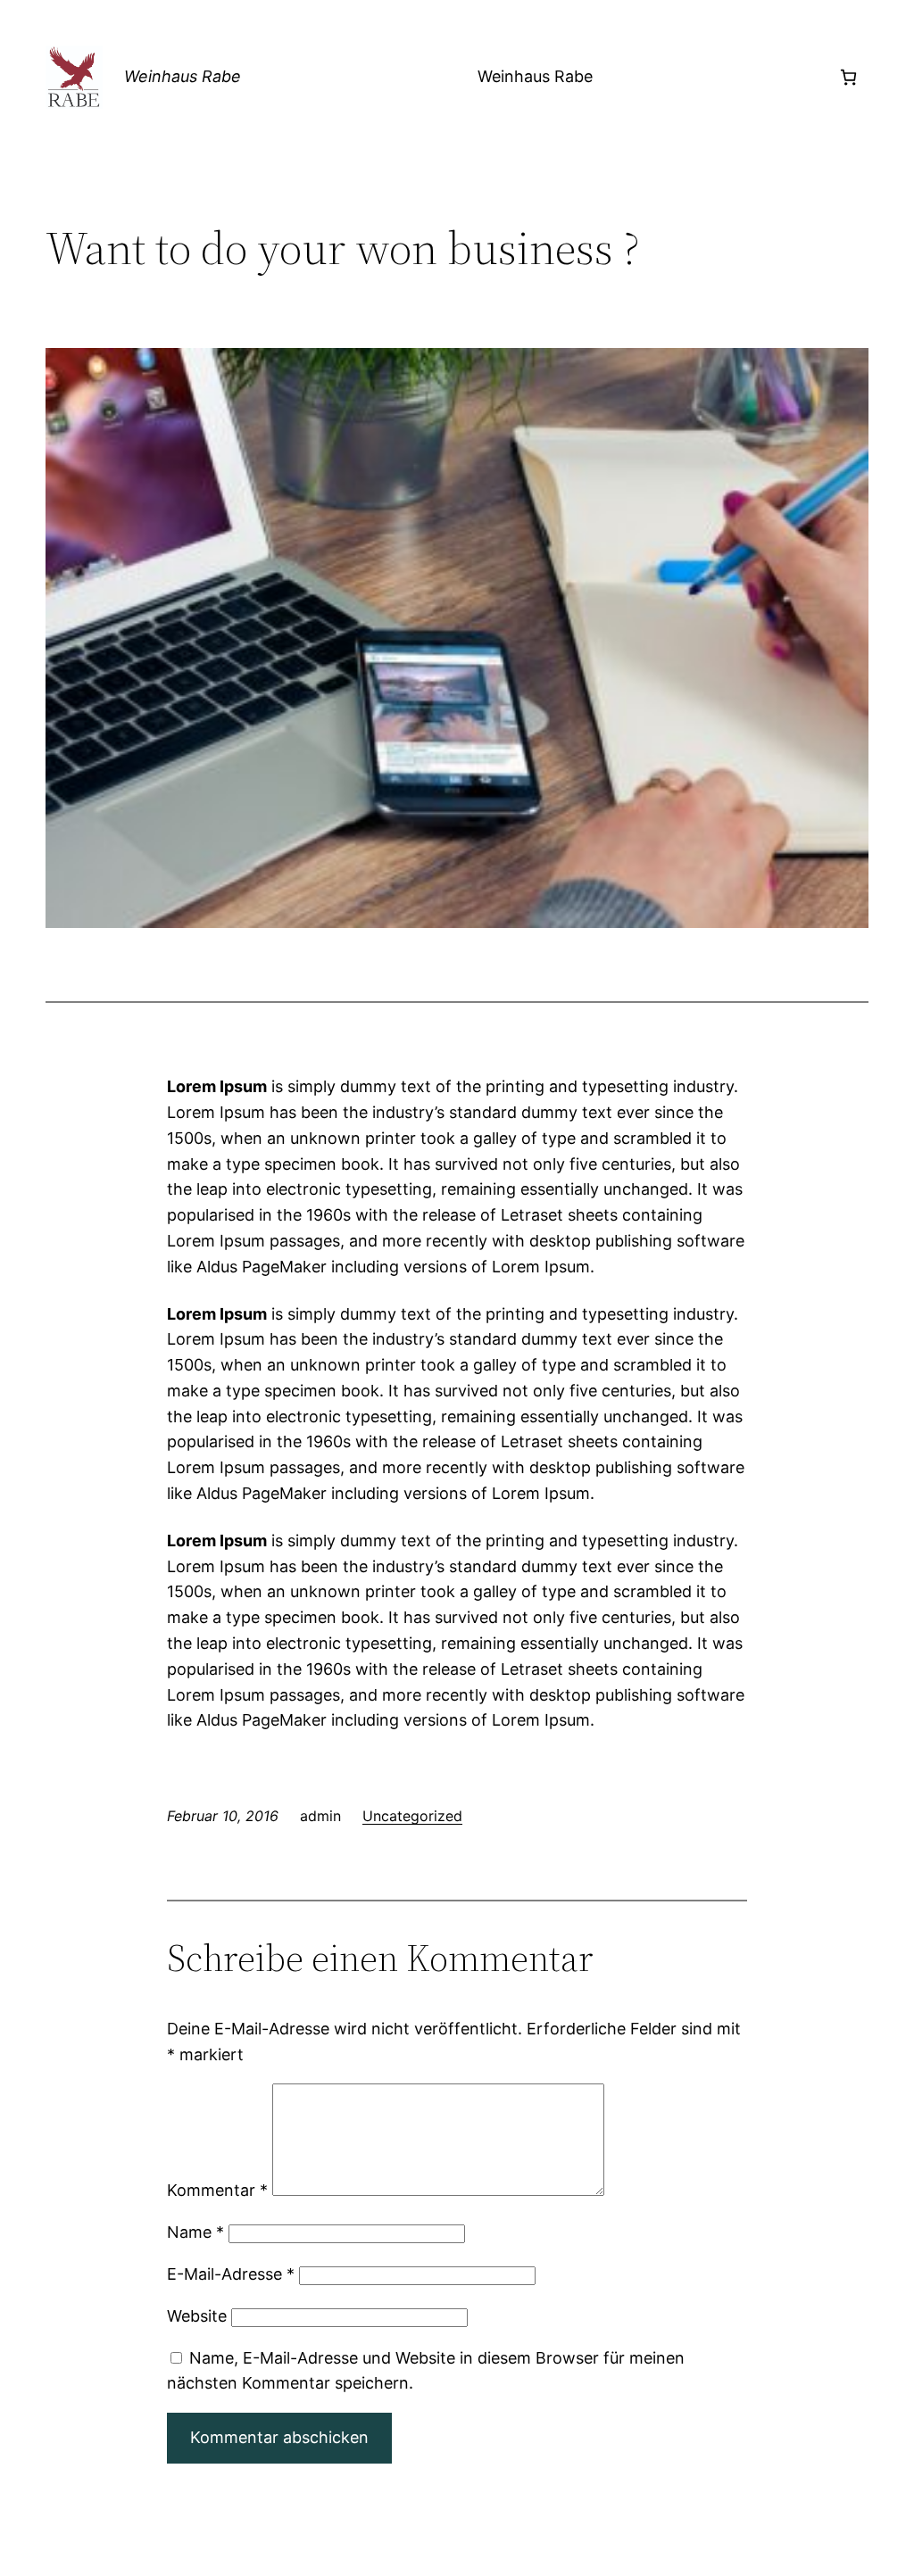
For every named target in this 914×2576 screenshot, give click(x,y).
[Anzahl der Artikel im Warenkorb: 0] (848, 77)
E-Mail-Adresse (231, 2274)
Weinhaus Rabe (183, 76)
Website (197, 2316)
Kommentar (217, 2190)
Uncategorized (412, 1816)
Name (195, 2232)
